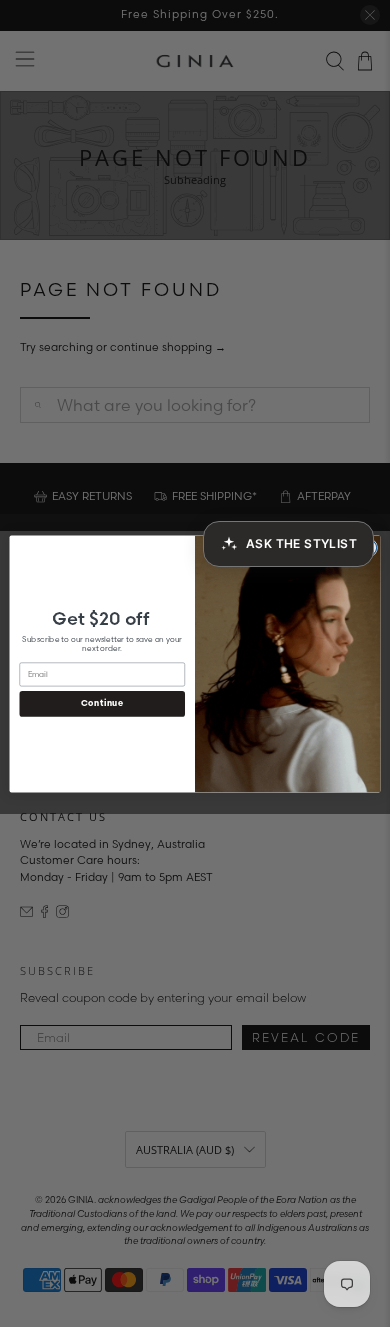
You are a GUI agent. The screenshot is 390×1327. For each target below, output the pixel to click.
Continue (102, 703)
